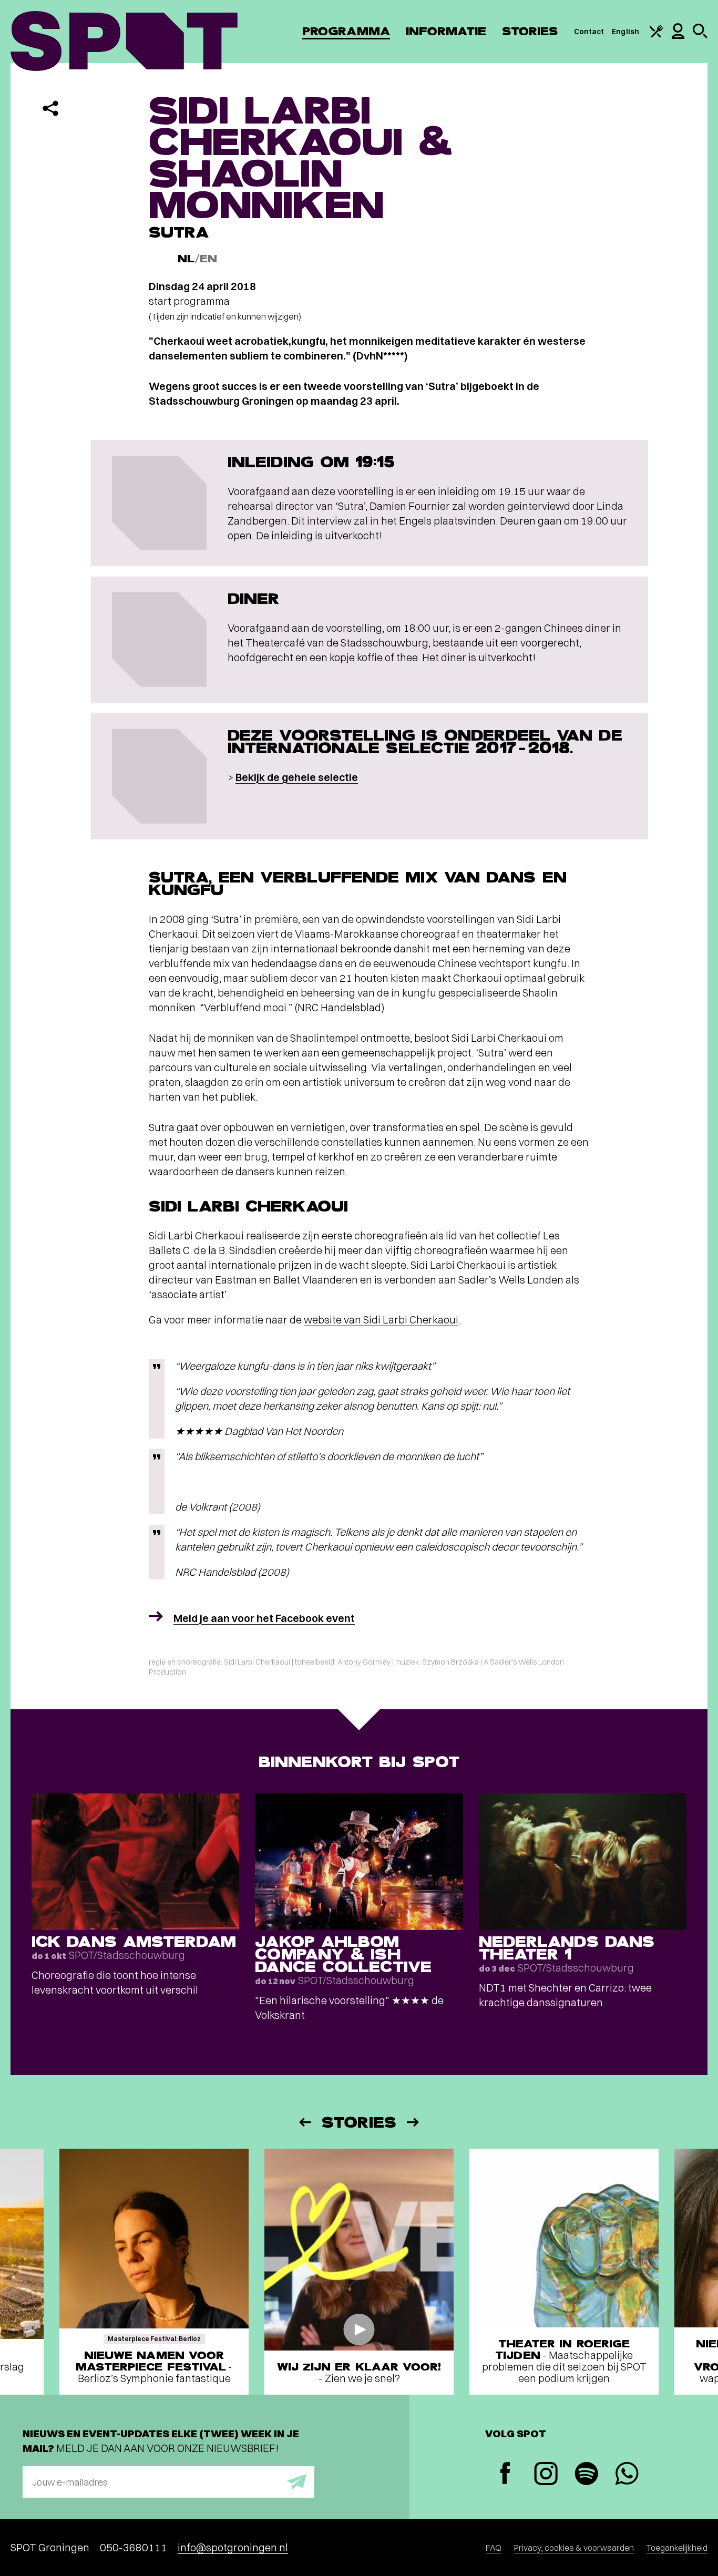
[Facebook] (505, 2474)
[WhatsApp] (627, 2475)
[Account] (678, 36)
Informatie (446, 31)
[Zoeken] (700, 36)
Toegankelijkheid (677, 2548)
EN (208, 259)
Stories (530, 31)
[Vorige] (304, 2122)
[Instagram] (546, 2475)
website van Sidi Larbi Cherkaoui (381, 1320)
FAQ (494, 2548)
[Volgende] (414, 2122)
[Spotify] (586, 2475)
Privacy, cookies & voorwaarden (574, 2548)
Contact (589, 32)
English (625, 32)
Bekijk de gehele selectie (297, 777)
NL (186, 259)
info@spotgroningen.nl (233, 2547)
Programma (346, 31)
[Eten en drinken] (657, 35)
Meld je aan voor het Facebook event (264, 1618)
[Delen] (50, 108)
